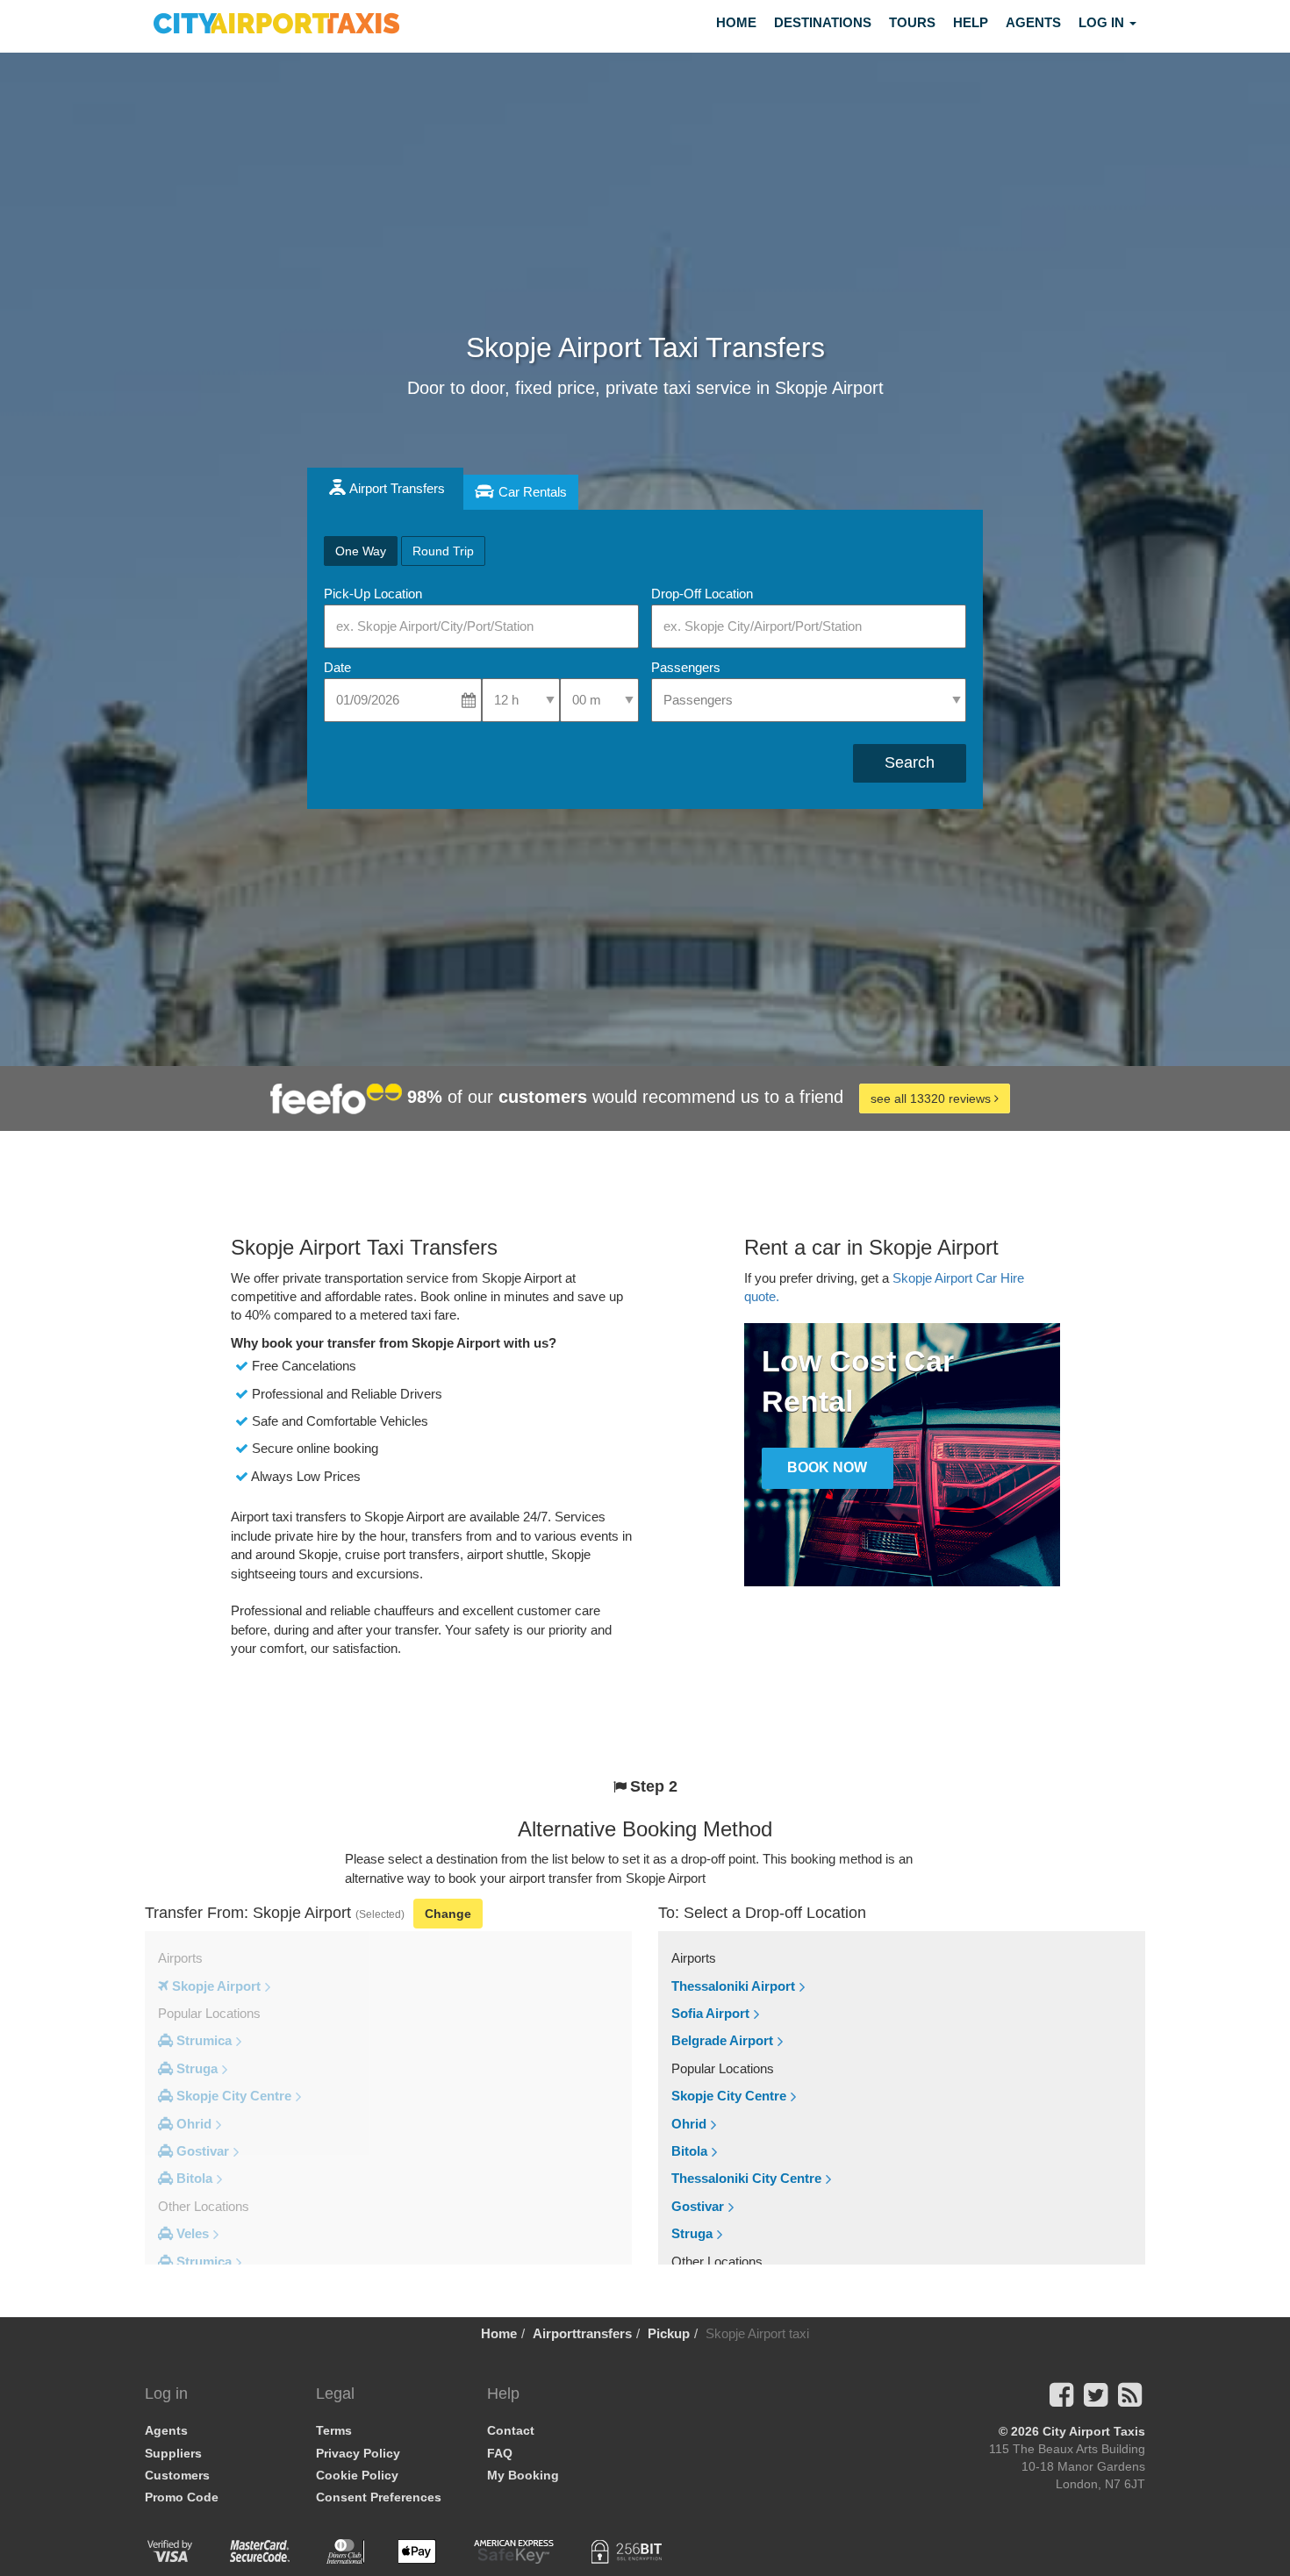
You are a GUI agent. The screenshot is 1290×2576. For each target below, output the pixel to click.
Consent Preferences (379, 2497)
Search (910, 762)
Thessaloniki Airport (733, 1986)
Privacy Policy (358, 2453)
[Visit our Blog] (1130, 2400)
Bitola (689, 2151)
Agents (1033, 22)
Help (971, 22)
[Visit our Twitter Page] (1096, 2400)
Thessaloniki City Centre (746, 2178)
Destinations (823, 22)
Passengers (686, 667)
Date (337, 667)
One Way (361, 551)
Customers (177, 2475)
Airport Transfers (397, 488)
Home (736, 22)
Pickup (669, 2333)
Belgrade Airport (722, 2040)
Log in (1103, 22)
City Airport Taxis (1094, 2431)
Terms (334, 2430)
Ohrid (689, 2124)
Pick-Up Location (373, 594)
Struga (692, 2233)
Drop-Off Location (702, 594)
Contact (511, 2430)
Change (448, 1914)
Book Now (827, 1467)
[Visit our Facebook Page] (1061, 2400)
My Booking (523, 2475)
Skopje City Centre (729, 2096)
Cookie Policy (357, 2475)
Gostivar (698, 2206)
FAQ (500, 2453)
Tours (912, 22)
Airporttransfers (582, 2333)
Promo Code (182, 2497)
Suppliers (173, 2453)
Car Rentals (533, 492)
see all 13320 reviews (932, 1098)
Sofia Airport (710, 2013)
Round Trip (443, 551)
